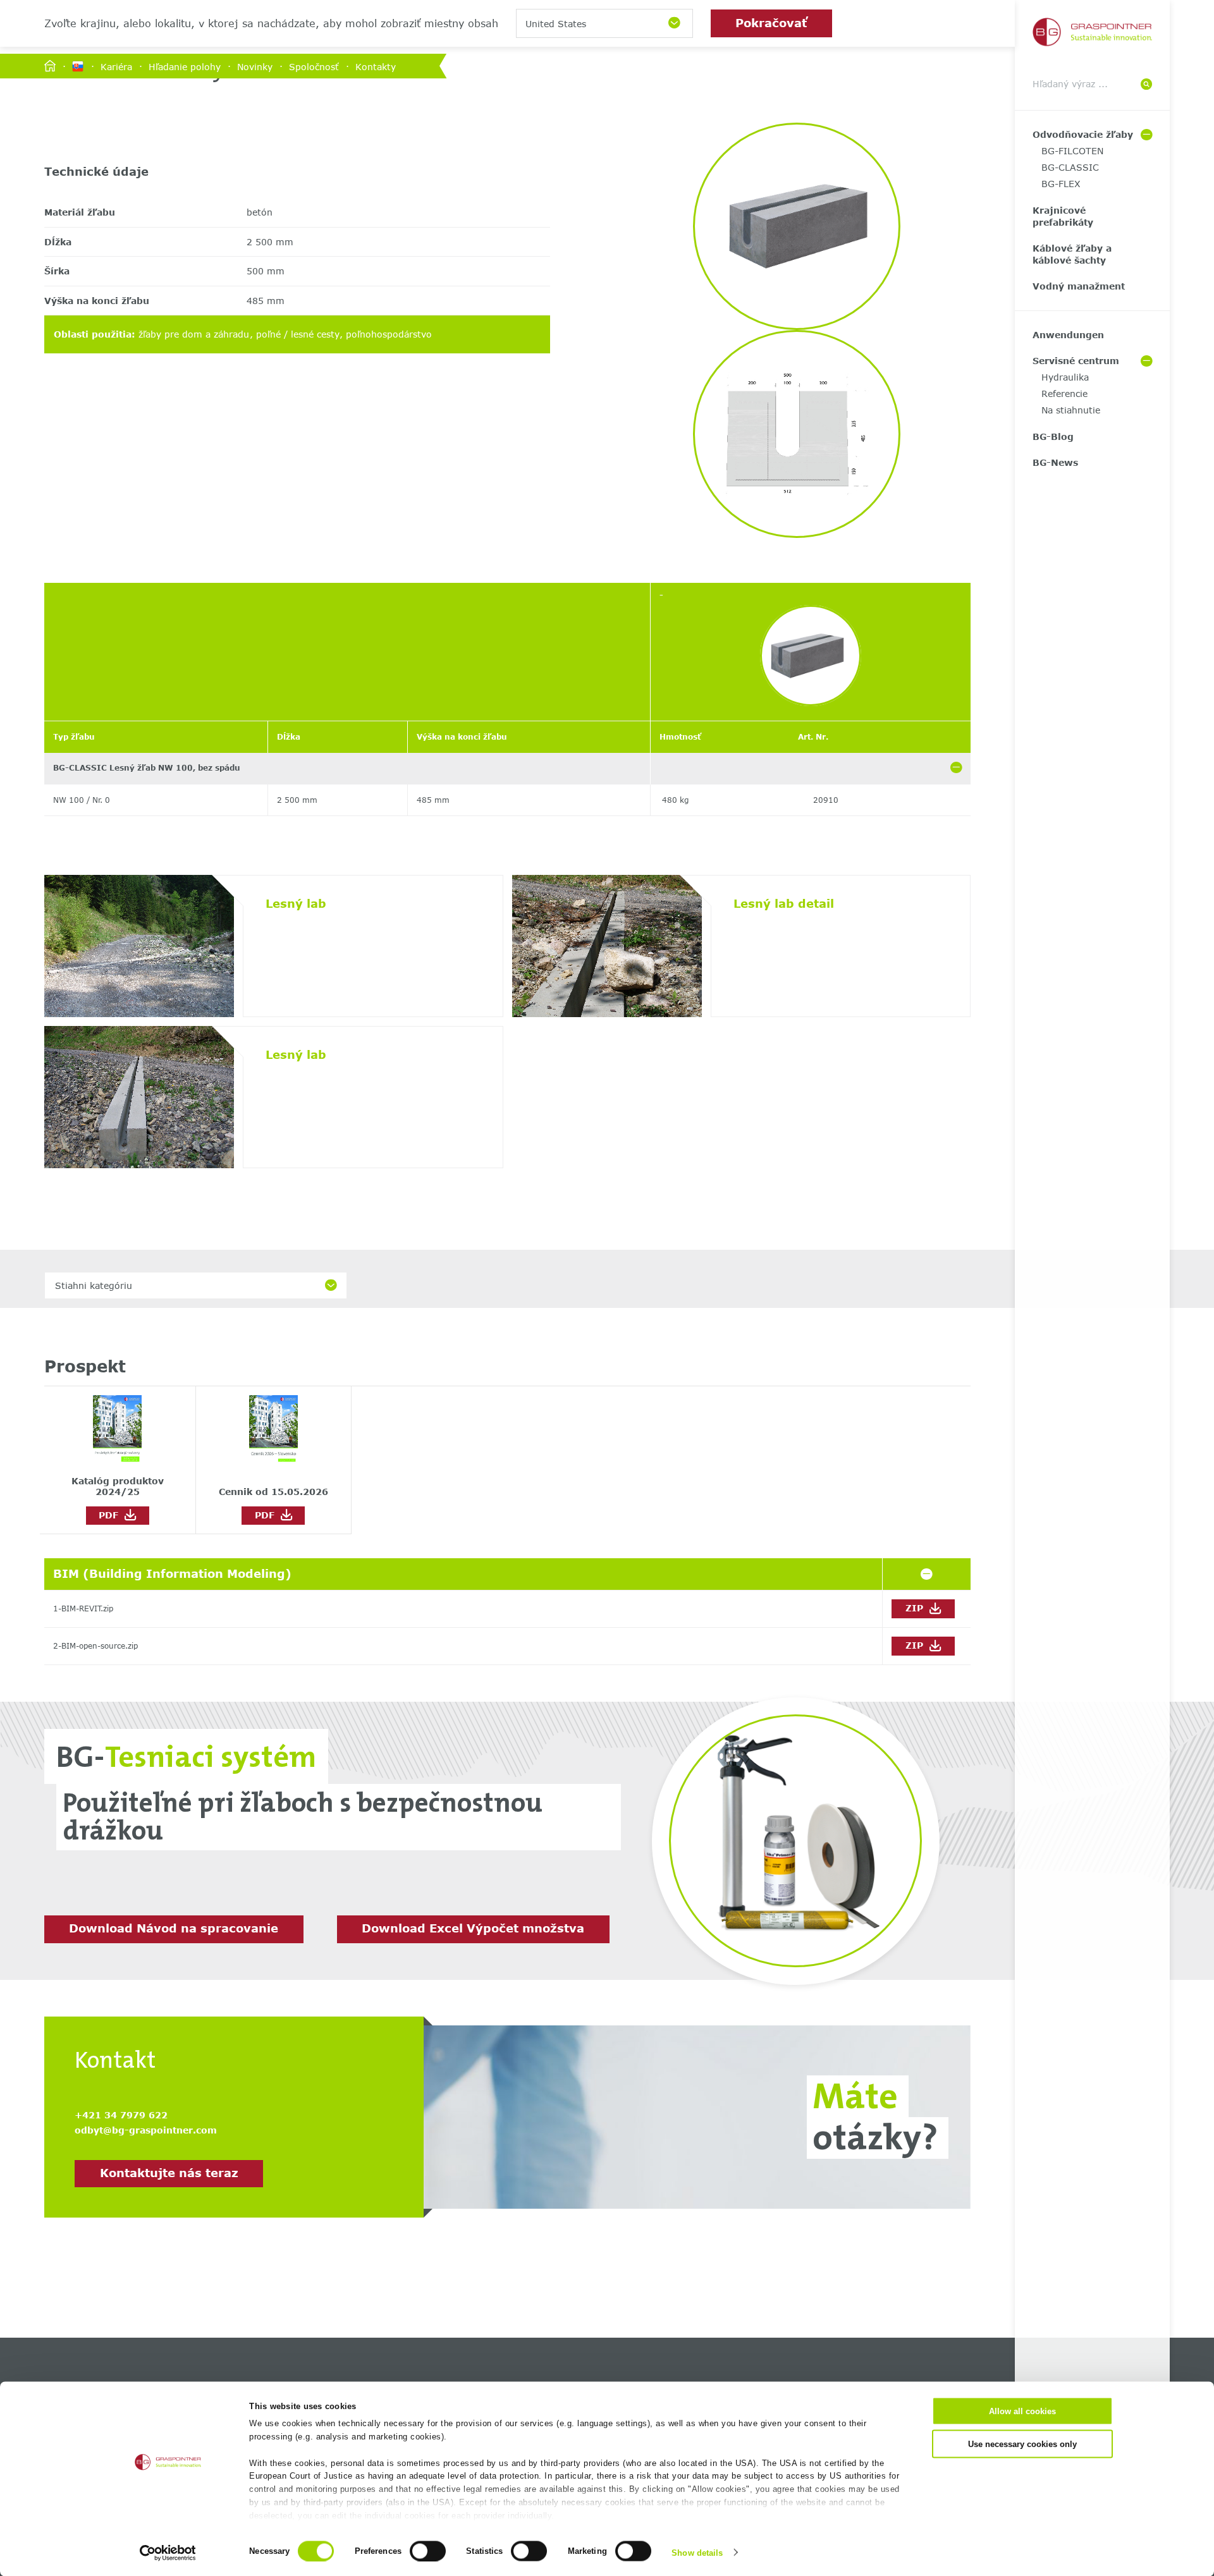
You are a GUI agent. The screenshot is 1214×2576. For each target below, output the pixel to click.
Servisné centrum (1076, 361)
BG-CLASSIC (1070, 167)
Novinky (255, 66)
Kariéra (116, 66)
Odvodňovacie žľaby (1083, 134)
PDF (112, 1515)
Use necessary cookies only (1022, 2444)
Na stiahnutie (1071, 410)
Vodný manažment (1079, 286)
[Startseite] (50, 67)
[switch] (428, 2551)
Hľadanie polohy (185, 66)
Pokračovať (771, 23)
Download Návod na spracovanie (174, 1928)
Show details (697, 2552)
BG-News (1055, 462)
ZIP (916, 1608)
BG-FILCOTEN (1072, 151)
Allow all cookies (1022, 2411)
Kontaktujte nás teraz (169, 2173)
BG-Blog (1053, 436)
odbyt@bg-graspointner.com (146, 2130)
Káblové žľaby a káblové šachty (1072, 254)
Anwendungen (1068, 335)
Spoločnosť (314, 66)
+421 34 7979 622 (121, 2115)
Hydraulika (1065, 377)
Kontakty (376, 66)
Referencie (1064, 394)
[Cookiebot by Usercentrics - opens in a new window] (168, 2553)
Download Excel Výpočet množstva (473, 1928)
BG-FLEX (1061, 184)
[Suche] (1146, 84)
